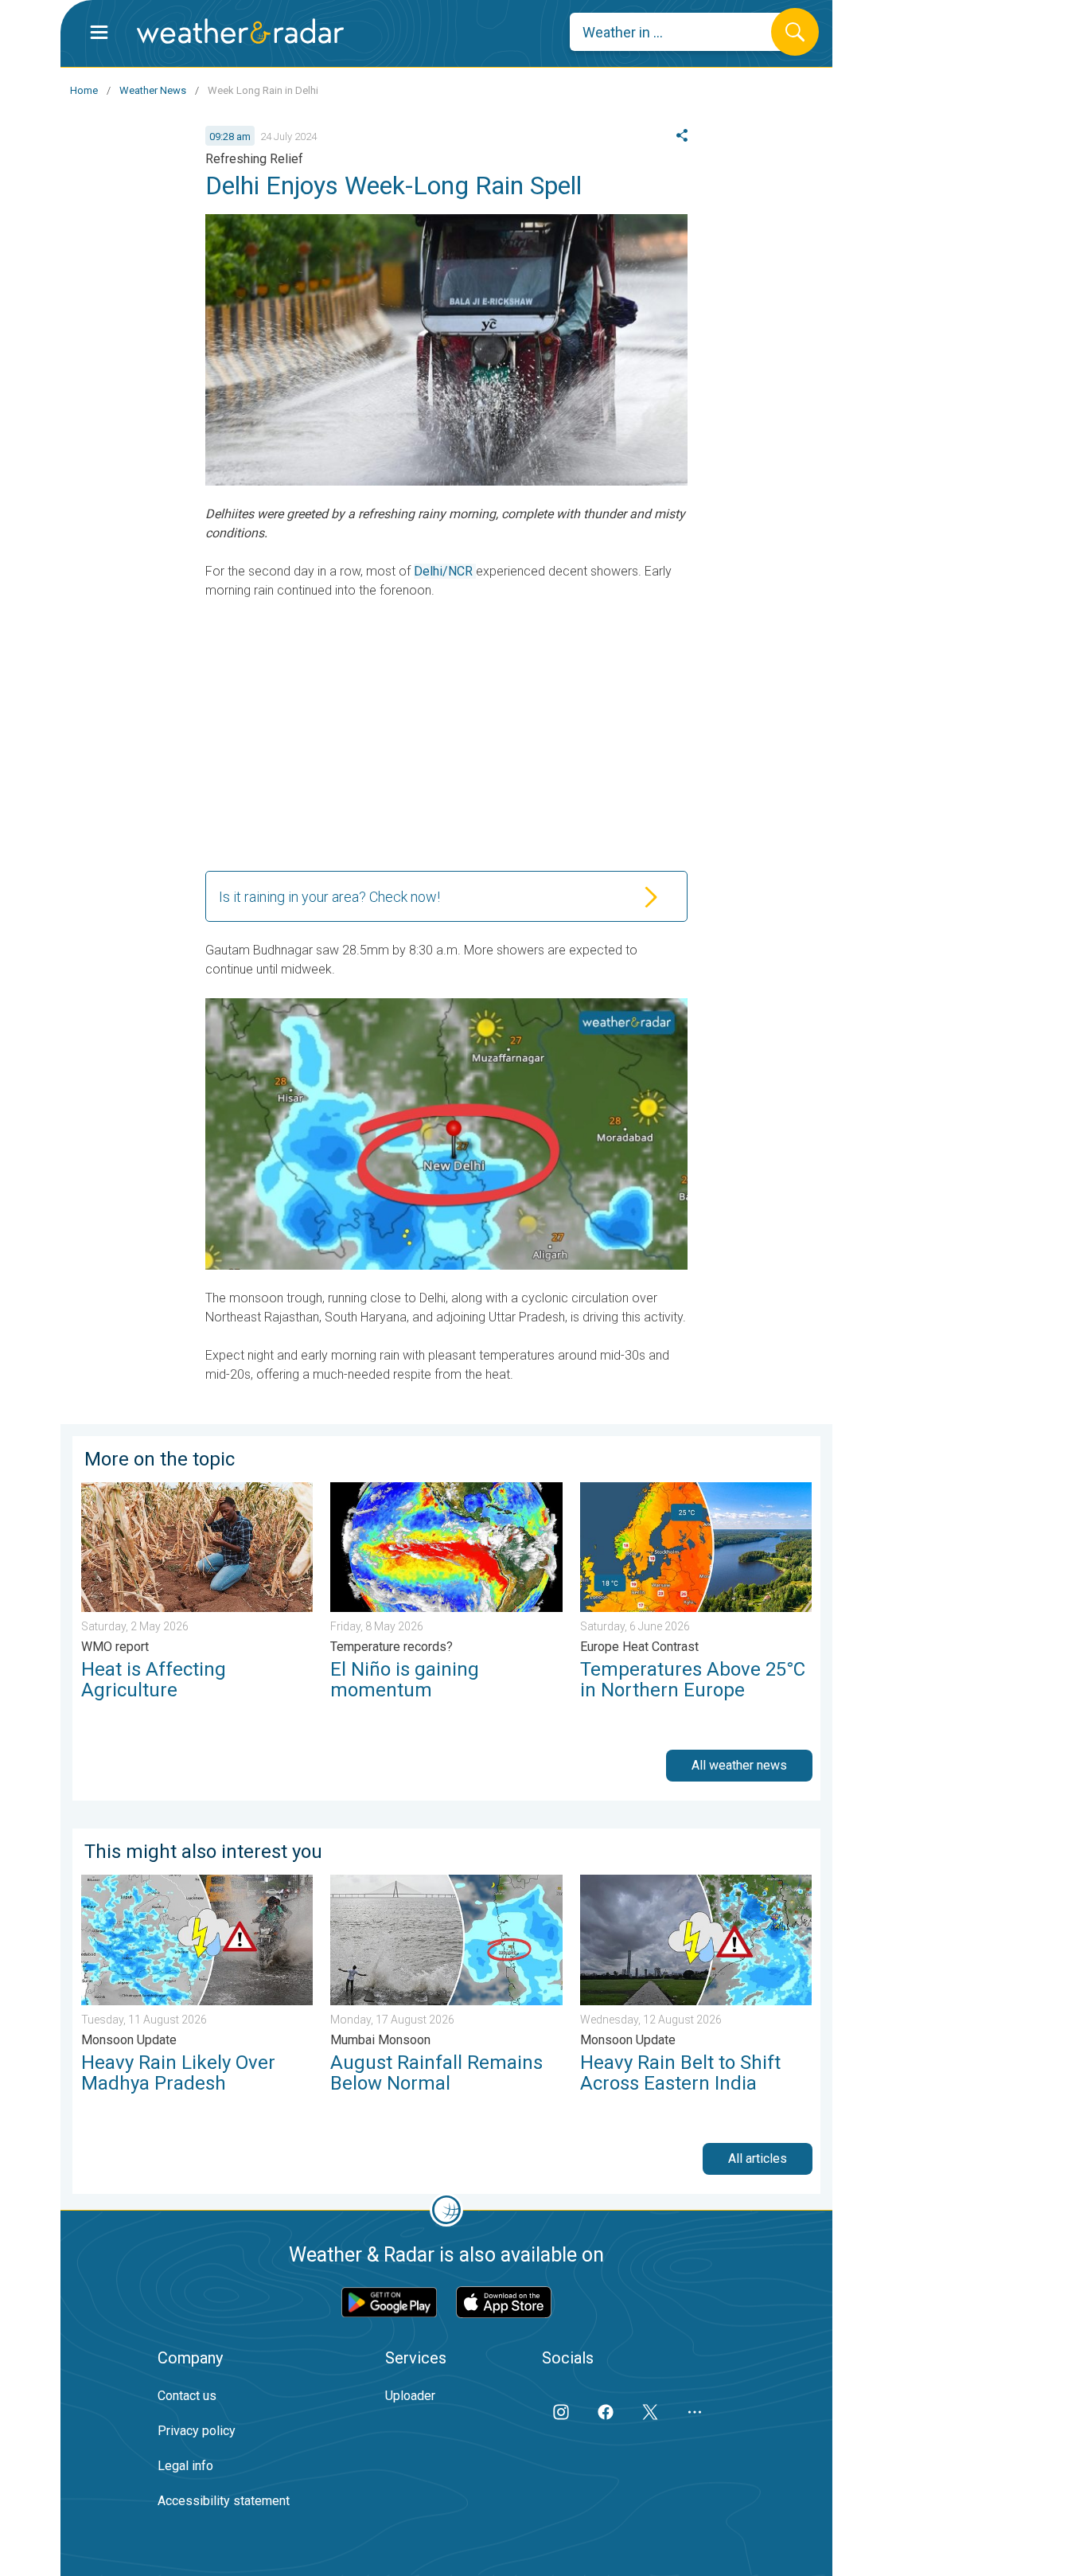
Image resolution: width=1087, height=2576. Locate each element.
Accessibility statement (224, 2501)
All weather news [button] (739, 1765)
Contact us (187, 2396)
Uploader (410, 2396)
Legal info (185, 2466)
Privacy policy (197, 2431)
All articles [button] (758, 2158)
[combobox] (682, 32)
